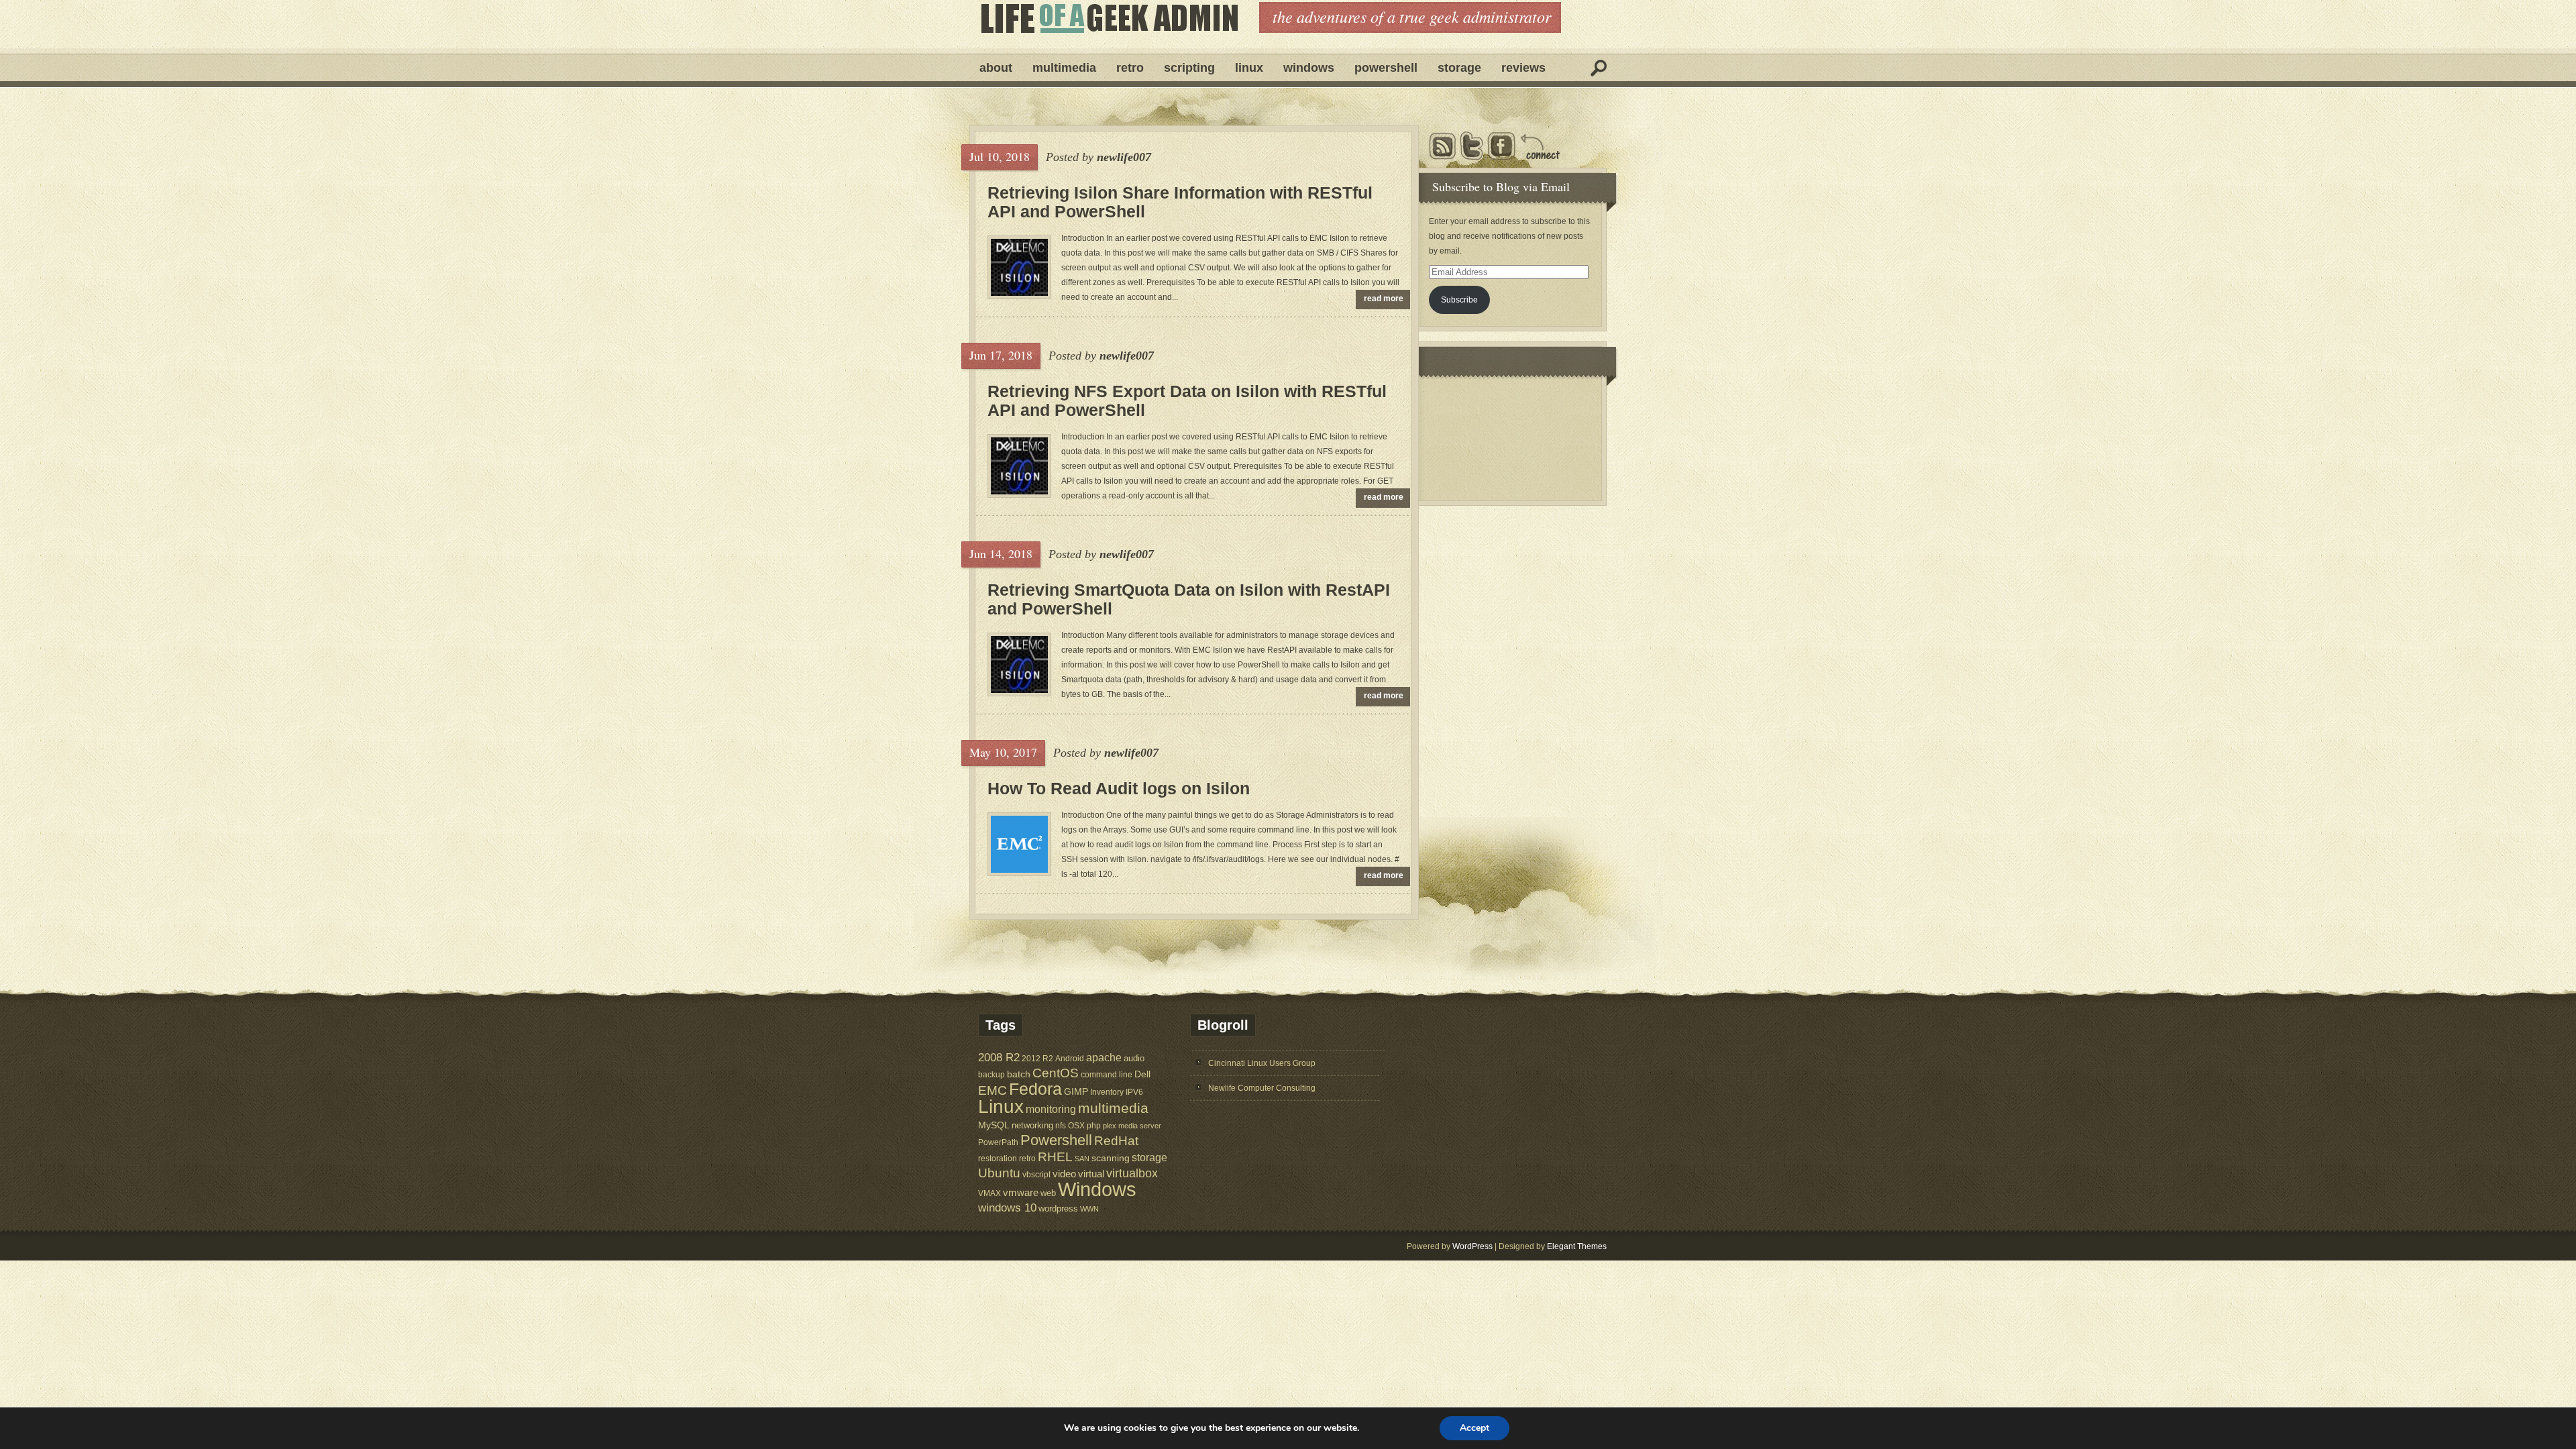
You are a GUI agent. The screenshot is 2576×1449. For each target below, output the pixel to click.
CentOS (1056, 1073)
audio (1134, 1058)
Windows (1309, 68)
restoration (998, 1158)
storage (1149, 1157)
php (1094, 1126)
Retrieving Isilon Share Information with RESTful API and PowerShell (1180, 202)
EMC (992, 1090)
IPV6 (1134, 1092)
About (996, 68)
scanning (1111, 1158)
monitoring (1051, 1109)
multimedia (1113, 1108)
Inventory (1107, 1092)
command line (1107, 1074)
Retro (1130, 68)
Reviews (1523, 68)
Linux (1249, 68)
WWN (1089, 1209)
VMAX (989, 1193)
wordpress (1058, 1209)
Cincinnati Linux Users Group (1262, 1063)
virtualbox (1132, 1173)
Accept (1474, 1428)
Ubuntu (999, 1173)
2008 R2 (999, 1058)
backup (991, 1075)
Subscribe (1459, 300)
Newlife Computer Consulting (1262, 1088)
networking (1032, 1125)
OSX (1076, 1126)
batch (1019, 1074)
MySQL (994, 1125)
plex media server (1132, 1126)
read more (1384, 299)
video (1064, 1174)
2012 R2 (1037, 1059)
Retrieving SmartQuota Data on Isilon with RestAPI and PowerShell (1189, 599)
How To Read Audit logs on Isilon (1119, 788)
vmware (1021, 1193)
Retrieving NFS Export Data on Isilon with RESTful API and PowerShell (1187, 400)
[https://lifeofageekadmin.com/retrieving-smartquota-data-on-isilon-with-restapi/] (1019, 690)
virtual (1091, 1174)
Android (1070, 1058)
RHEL (1055, 1157)
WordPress (1472, 1246)
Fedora (1035, 1089)
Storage (1459, 68)
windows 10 (1007, 1208)
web (1048, 1193)
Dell (1142, 1074)
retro (1027, 1158)
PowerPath (998, 1142)
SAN (1082, 1159)
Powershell (1386, 68)
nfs (1061, 1126)
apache (1104, 1057)
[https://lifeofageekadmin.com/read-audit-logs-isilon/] (1019, 870)
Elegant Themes (1577, 1246)
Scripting (1189, 68)
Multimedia (1064, 68)
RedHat (1116, 1141)
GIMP (1076, 1091)
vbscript (1036, 1174)
